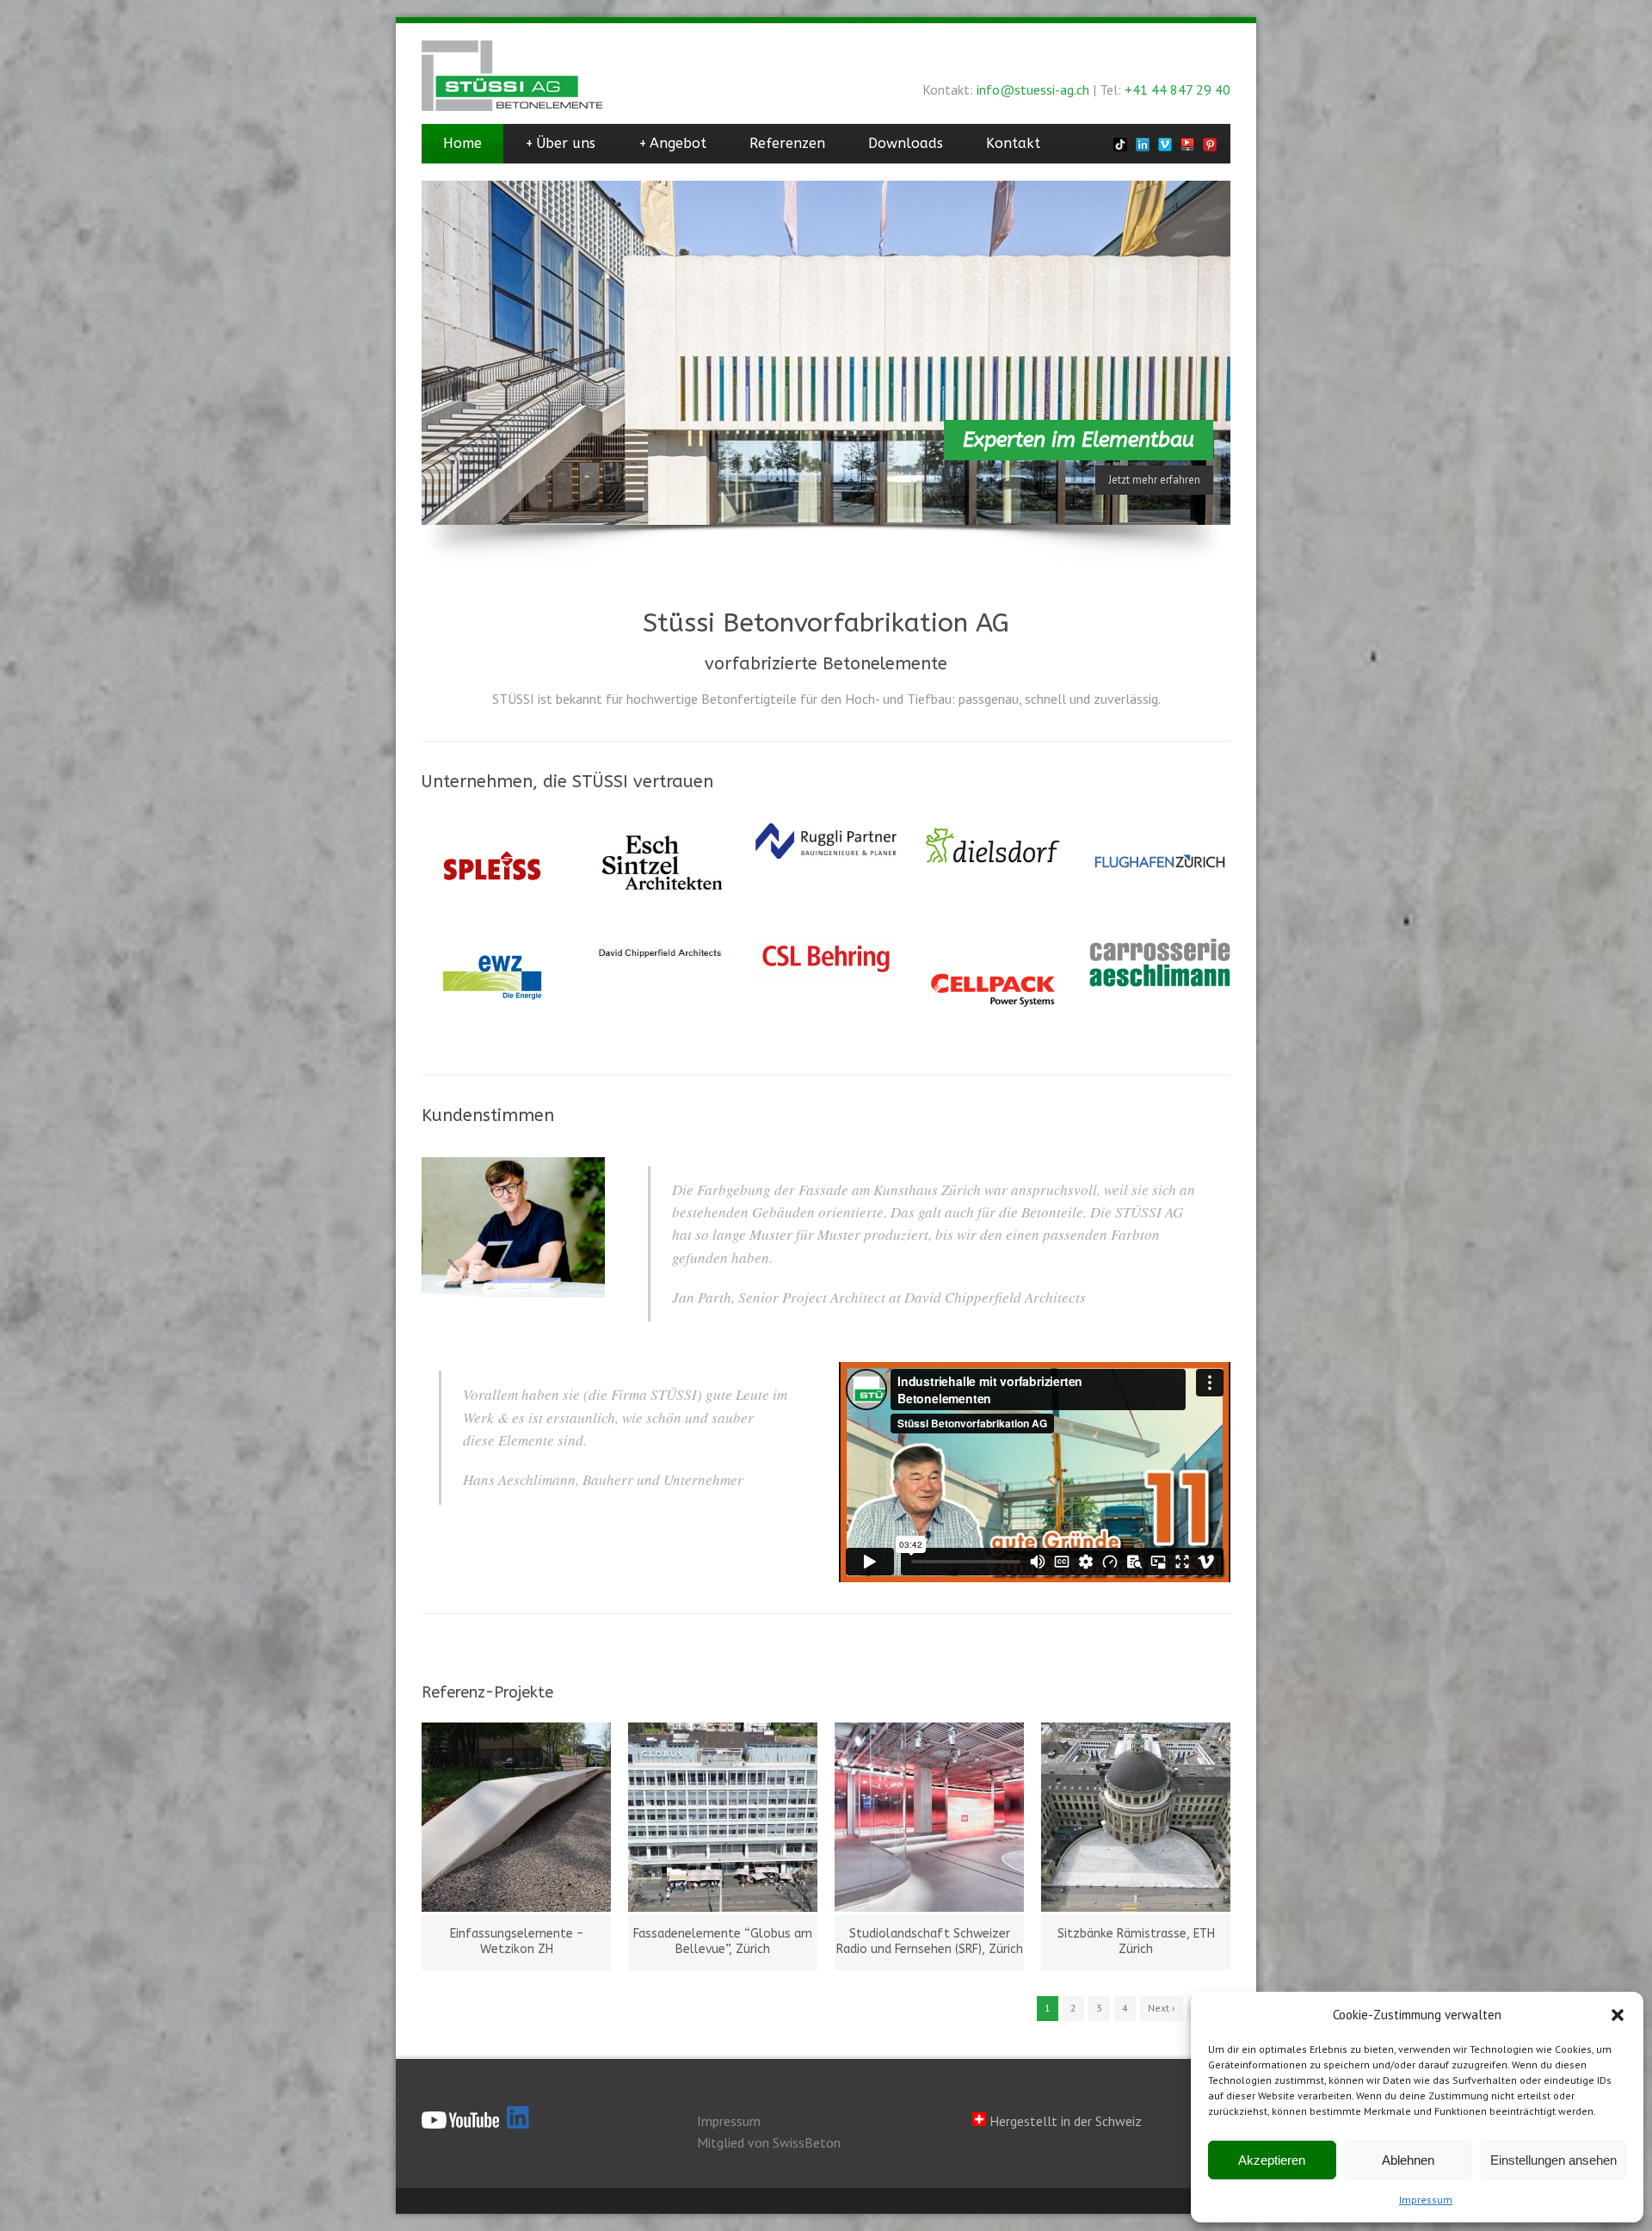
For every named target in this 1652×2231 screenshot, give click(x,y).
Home (462, 143)
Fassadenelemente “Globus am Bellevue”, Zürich (723, 1941)
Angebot (672, 143)
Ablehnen (1408, 2160)
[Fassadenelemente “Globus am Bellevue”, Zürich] (723, 1817)
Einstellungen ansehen (1553, 2160)
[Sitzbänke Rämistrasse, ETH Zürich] (1136, 1817)
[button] (1618, 2015)
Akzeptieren (1272, 2160)
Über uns (560, 143)
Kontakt (1013, 143)
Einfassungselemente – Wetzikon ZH (517, 1941)
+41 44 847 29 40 (1177, 89)
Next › (1162, 2008)
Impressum (1426, 2200)
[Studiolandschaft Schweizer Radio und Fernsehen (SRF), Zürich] (929, 1817)
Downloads (906, 143)
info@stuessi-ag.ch (1033, 89)
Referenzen (787, 143)
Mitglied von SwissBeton (769, 2142)
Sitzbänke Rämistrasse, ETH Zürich (1136, 1941)
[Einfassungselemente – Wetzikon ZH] (516, 1817)
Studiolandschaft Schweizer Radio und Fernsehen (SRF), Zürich (930, 1941)
